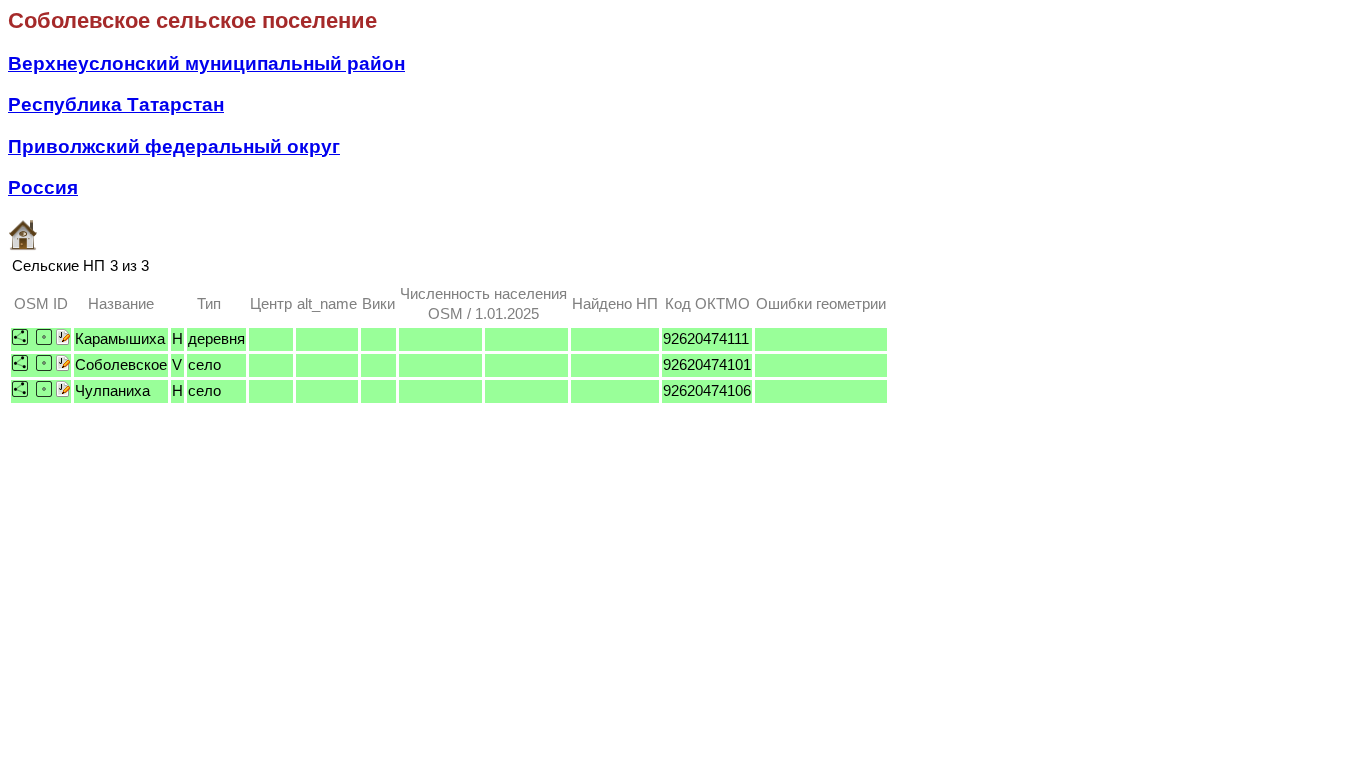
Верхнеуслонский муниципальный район (206, 63)
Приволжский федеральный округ (174, 146)
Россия (43, 187)
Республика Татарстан (116, 104)
